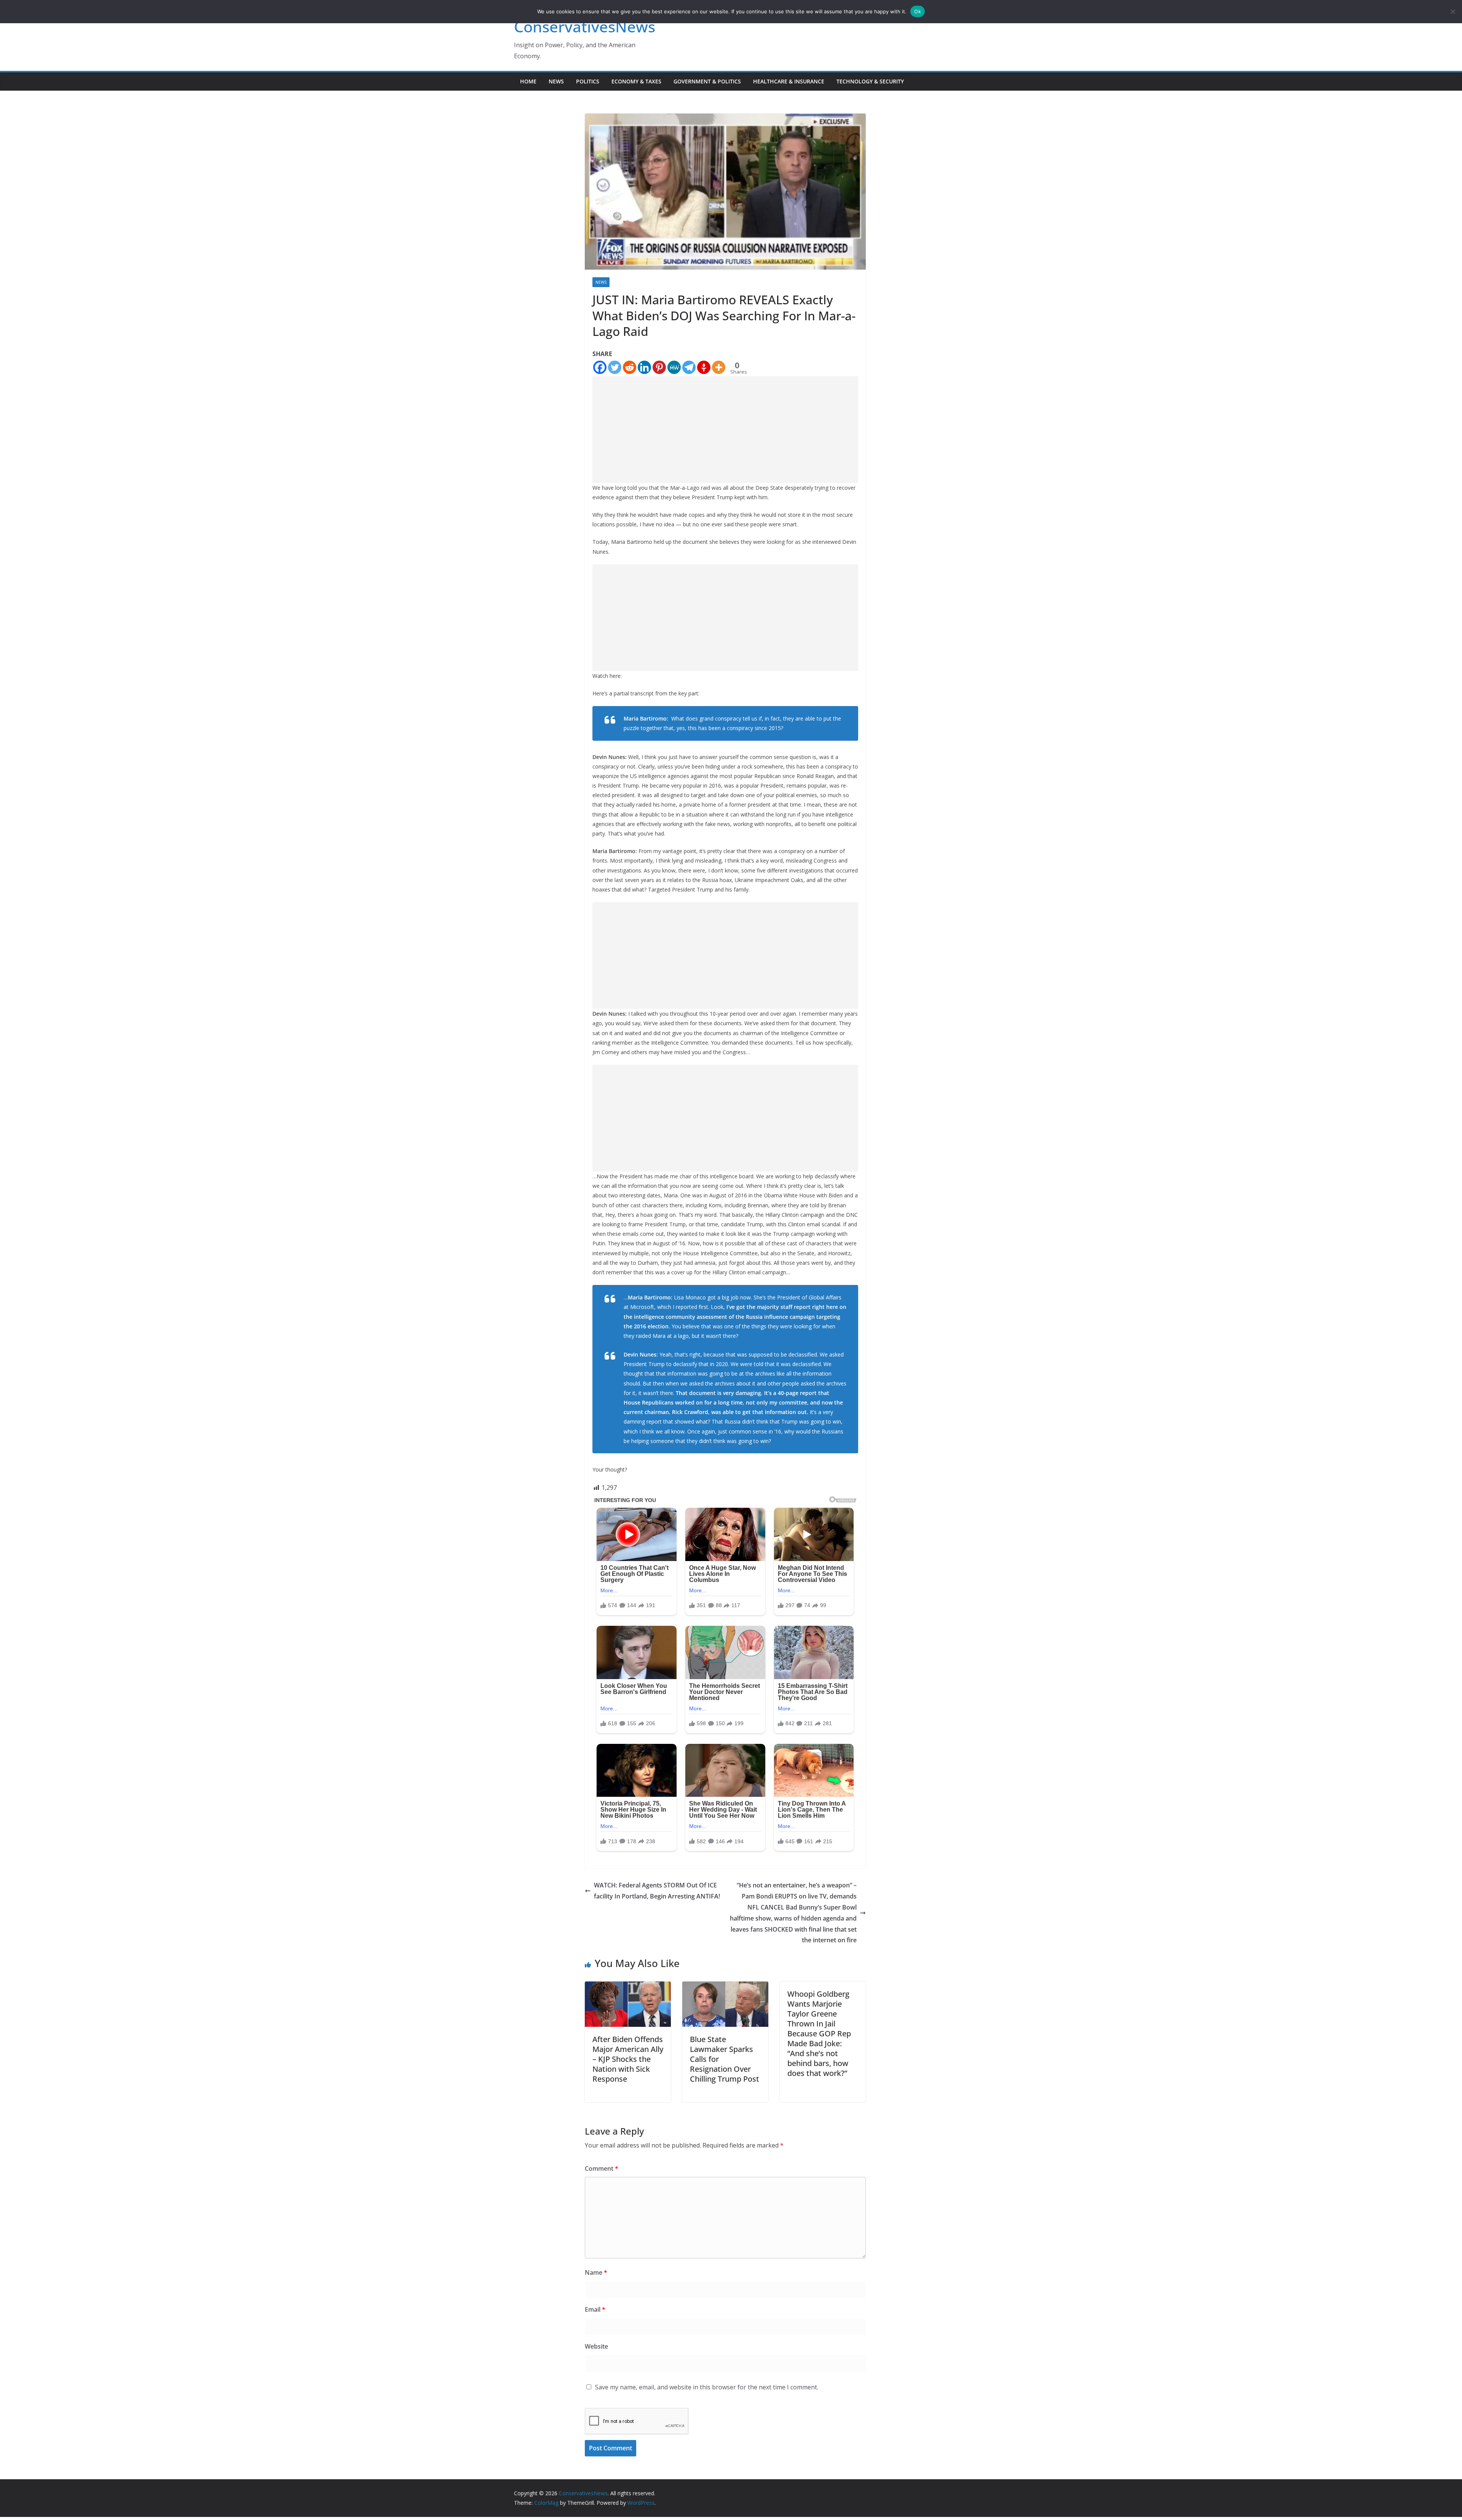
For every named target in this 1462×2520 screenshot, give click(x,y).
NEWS (556, 81)
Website (596, 2346)
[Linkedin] (644, 367)
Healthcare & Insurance (789, 81)
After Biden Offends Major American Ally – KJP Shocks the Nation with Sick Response (628, 2059)
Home (528, 81)
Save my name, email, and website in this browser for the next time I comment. (707, 2387)
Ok (918, 11)
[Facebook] (600, 367)
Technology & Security (870, 81)
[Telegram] (689, 367)
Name (596, 2272)
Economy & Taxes (636, 81)
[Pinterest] (659, 367)
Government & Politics (707, 81)
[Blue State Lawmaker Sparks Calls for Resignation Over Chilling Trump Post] (725, 1987)
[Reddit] (630, 367)
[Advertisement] (725, 430)
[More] (719, 367)
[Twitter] (615, 367)
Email (595, 2309)
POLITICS (588, 81)
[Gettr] (704, 367)
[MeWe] (674, 367)
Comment (602, 2168)
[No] (1452, 11)
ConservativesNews (585, 26)
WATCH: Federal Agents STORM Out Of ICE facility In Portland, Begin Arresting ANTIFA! (657, 1891)
